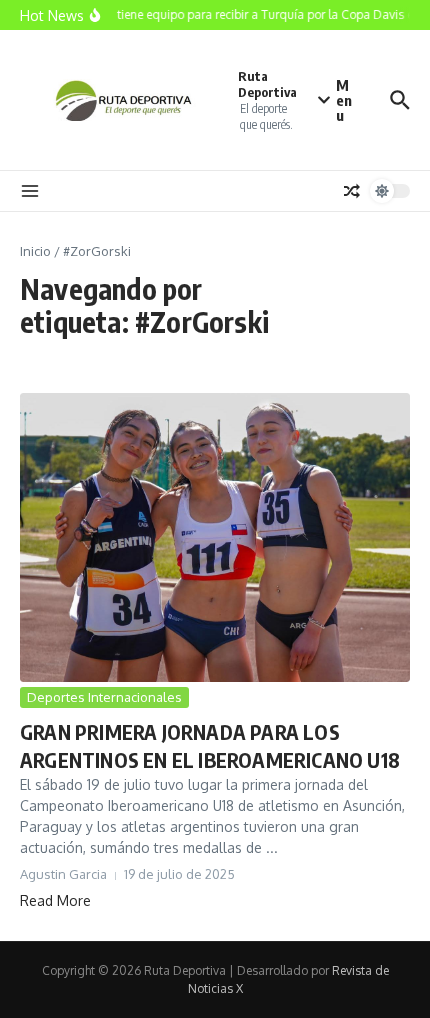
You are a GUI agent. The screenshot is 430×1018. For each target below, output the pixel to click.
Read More (55, 900)
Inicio (35, 251)
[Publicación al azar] (352, 191)
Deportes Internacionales (104, 697)
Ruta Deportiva (267, 84)
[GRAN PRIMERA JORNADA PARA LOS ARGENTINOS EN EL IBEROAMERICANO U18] (215, 537)
